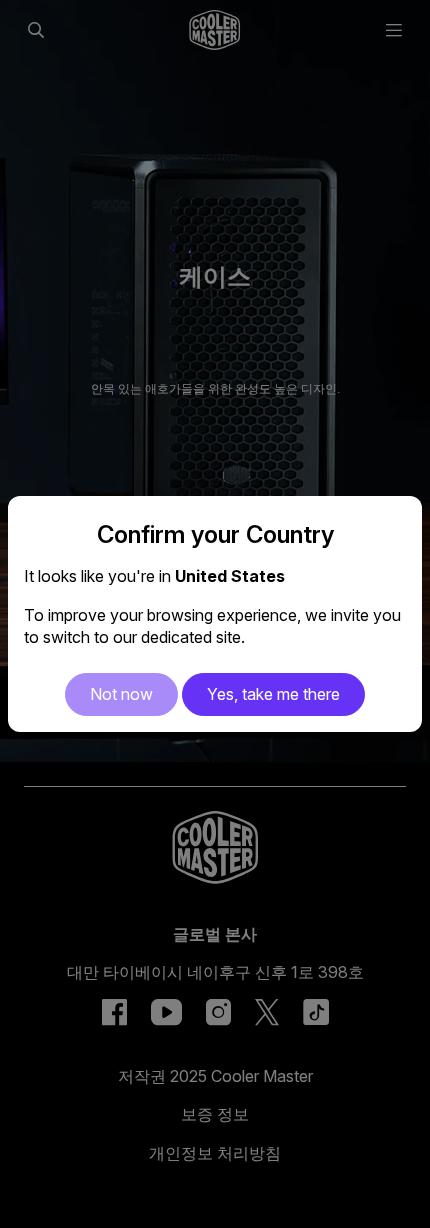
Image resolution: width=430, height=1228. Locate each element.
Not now (121, 694)
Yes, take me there (273, 694)
